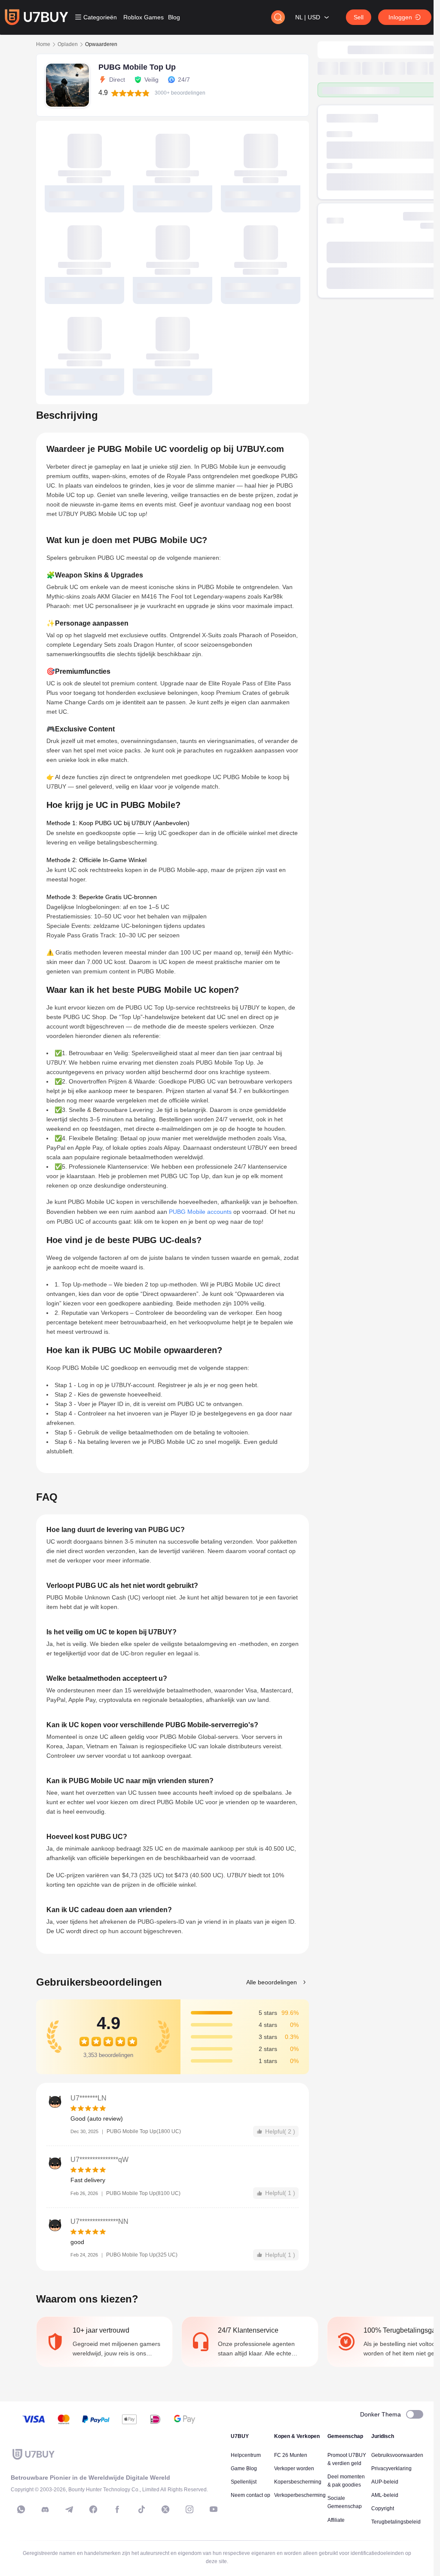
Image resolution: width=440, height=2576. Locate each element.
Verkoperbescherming (300, 2495)
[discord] (45, 2509)
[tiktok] (141, 2509)
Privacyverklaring (391, 2469)
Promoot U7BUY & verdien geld (347, 2459)
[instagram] (189, 2509)
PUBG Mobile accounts (200, 1212)
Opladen (68, 44)
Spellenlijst (244, 2482)
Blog (174, 17)
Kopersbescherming (298, 2482)
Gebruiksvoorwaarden (397, 2455)
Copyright (383, 2508)
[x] (165, 2509)
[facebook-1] (93, 2509)
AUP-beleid (385, 2482)
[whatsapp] (21, 2509)
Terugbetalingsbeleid (396, 2522)
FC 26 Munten (291, 2455)
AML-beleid (385, 2495)
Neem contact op (251, 2495)
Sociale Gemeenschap (345, 2502)
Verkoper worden (294, 2469)
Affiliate (336, 2520)
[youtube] (214, 2509)
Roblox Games (144, 17)
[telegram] (69, 2509)
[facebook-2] (117, 2509)
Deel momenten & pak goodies (346, 2481)
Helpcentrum (246, 2455)
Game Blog (244, 2469)
